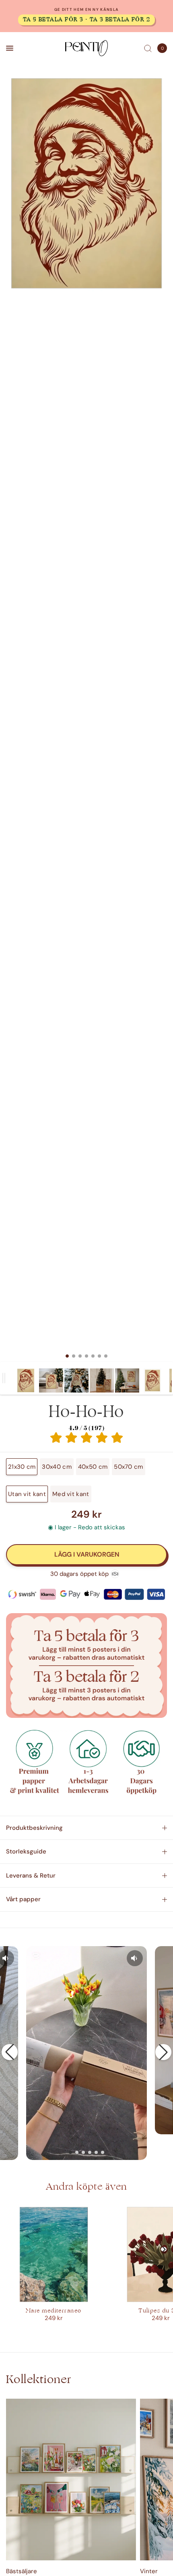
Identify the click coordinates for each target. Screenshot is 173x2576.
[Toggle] (4, 1378)
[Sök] (148, 48)
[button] (10, 2052)
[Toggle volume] (135, 1958)
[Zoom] (86, 183)
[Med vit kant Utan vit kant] (86, 720)
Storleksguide (26, 1851)
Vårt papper (23, 1899)
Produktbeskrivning (34, 1828)
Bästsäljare (22, 2571)
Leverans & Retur (31, 1876)
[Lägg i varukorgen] (86, 1555)
